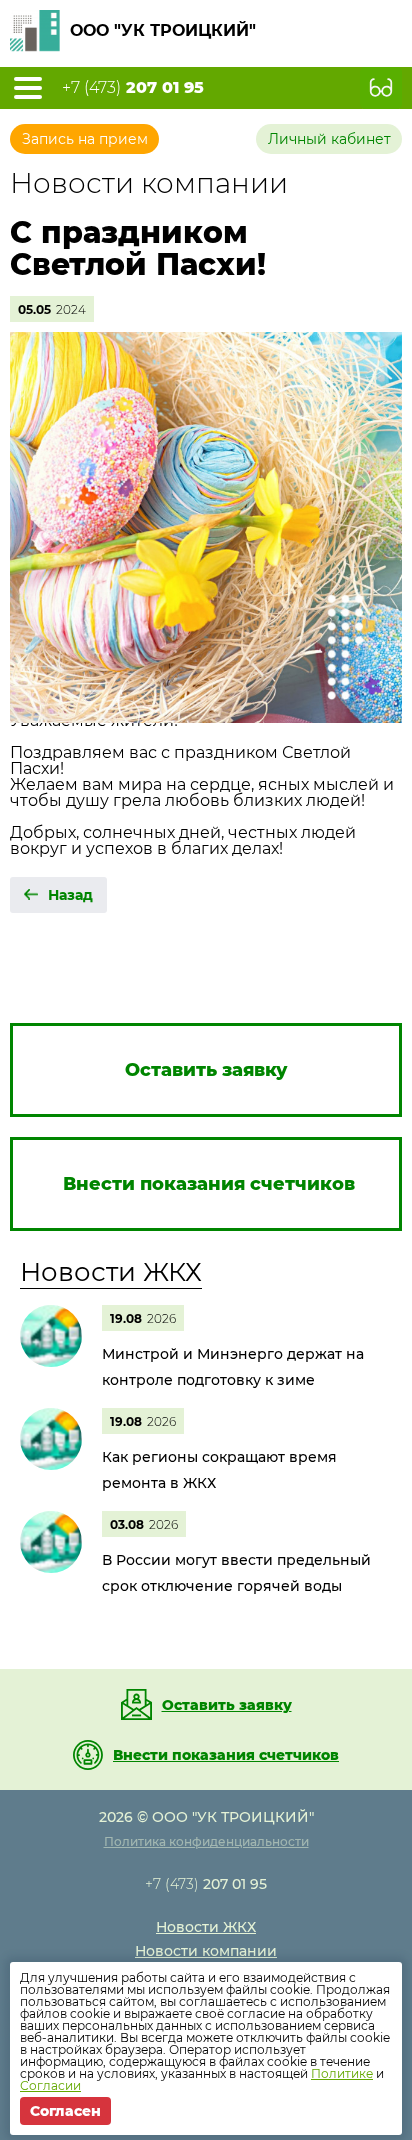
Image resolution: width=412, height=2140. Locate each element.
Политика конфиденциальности (206, 1841)
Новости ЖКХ (111, 1272)
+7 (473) (133, 88)
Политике (342, 2073)
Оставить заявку (227, 1705)
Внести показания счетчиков (226, 1755)
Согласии (50, 2085)
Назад (70, 895)
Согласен (65, 2111)
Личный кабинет (329, 139)
